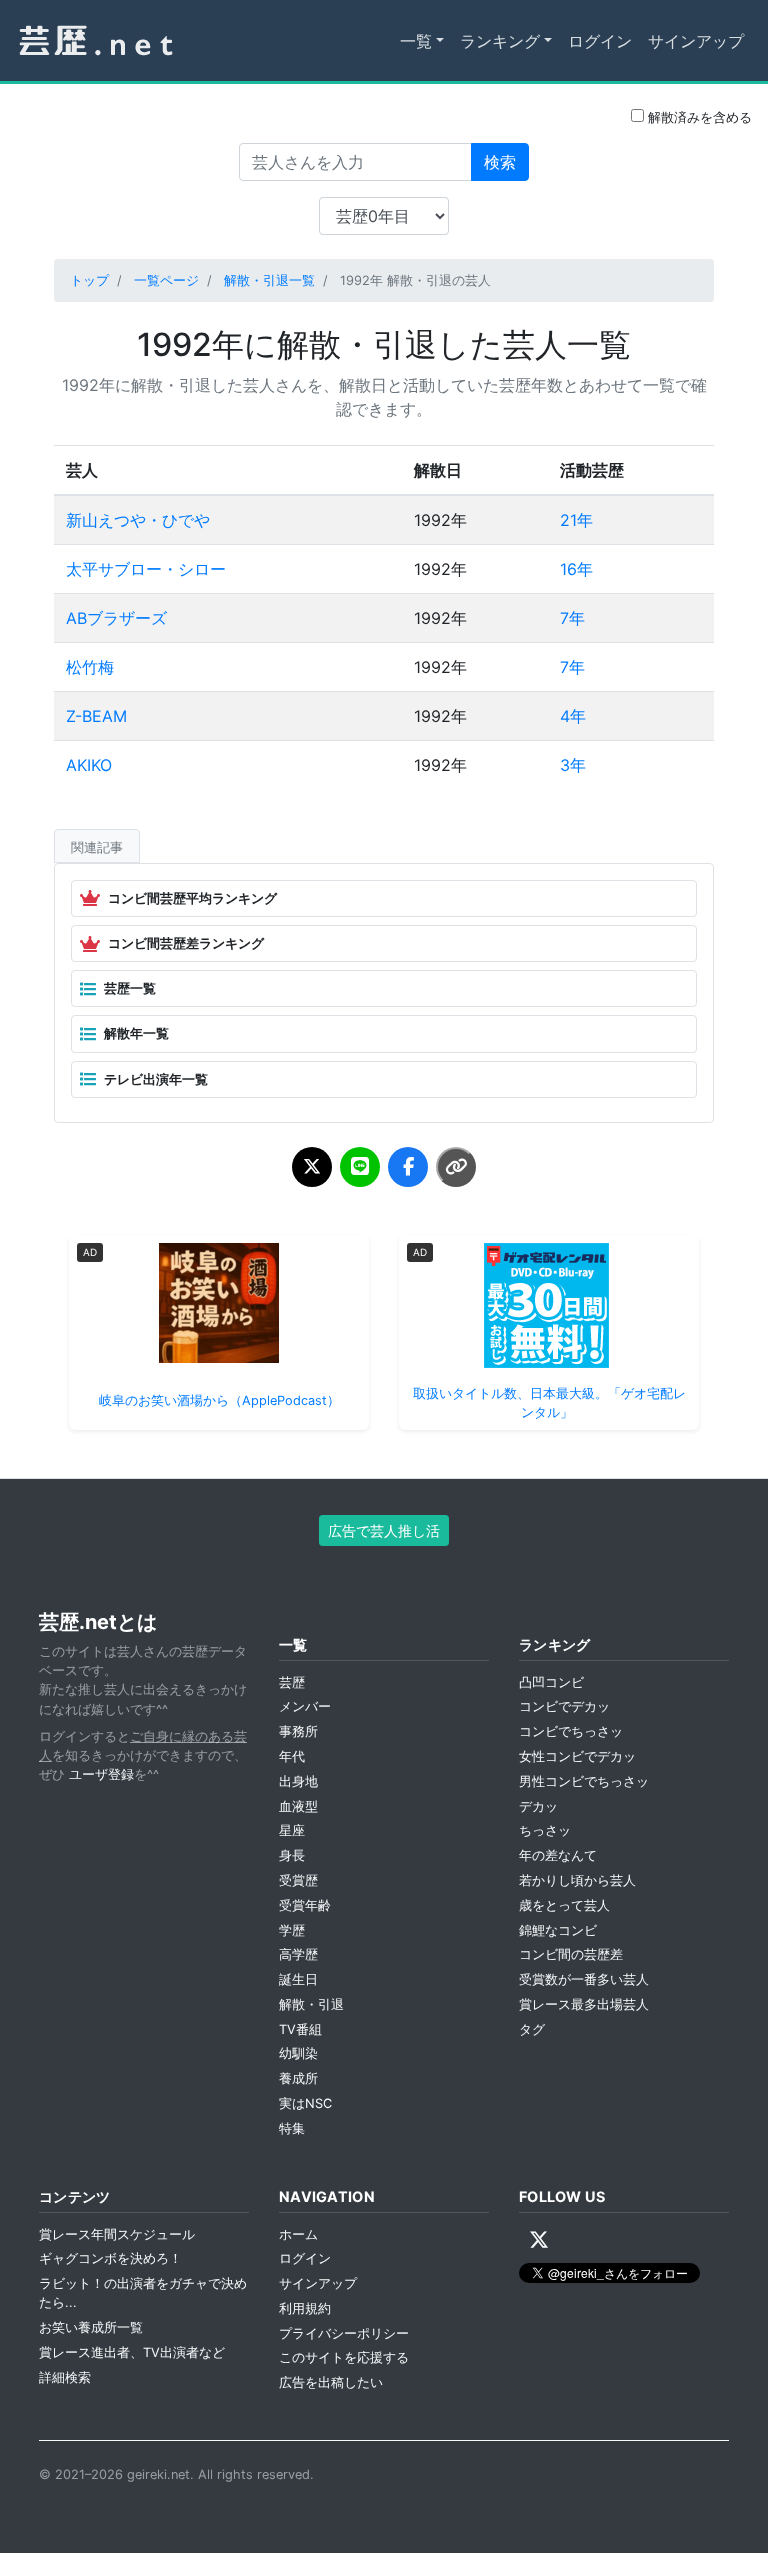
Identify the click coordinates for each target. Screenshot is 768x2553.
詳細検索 (65, 2377)
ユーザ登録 (101, 1774)
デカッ (538, 1806)
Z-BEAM (96, 716)
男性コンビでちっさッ (584, 1781)
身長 (292, 1855)
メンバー (305, 1706)
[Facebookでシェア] (408, 1167)
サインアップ (696, 41)
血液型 (298, 1806)
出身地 (298, 1781)
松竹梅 (90, 667)
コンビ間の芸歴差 (571, 1954)
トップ (89, 280)
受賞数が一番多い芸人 (584, 1979)
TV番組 (300, 2029)
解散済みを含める (698, 117)
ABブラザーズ (116, 618)
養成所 (298, 2078)
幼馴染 (298, 2053)
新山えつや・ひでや (138, 520)
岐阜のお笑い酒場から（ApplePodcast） (219, 1400)
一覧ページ (166, 280)
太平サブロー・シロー (146, 569)
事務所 (298, 1731)
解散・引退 (311, 2004)
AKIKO (89, 765)
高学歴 (298, 1954)
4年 (573, 716)
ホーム (298, 2234)
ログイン (600, 41)
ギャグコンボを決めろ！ (110, 2258)
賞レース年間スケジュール (117, 2234)
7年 (572, 618)
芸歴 (292, 1682)
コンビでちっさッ (571, 1731)
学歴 (292, 1930)
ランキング (500, 41)
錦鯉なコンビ (558, 1930)
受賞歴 (298, 1880)
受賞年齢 (305, 1905)
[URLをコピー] (456, 1167)
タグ (532, 2029)
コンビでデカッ (564, 1706)
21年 (576, 520)
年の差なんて (558, 1855)
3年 (573, 765)
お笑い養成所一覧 (91, 2327)
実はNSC (305, 2103)
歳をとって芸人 (564, 1905)
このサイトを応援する (344, 2357)
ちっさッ (545, 1830)
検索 (500, 162)
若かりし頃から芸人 (577, 1880)
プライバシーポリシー (344, 2333)
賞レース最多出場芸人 (584, 2004)
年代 (292, 1756)
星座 (292, 1830)
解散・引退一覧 (269, 280)
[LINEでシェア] (360, 1167)
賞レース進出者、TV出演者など (132, 2352)
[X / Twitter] (539, 2240)
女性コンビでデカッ (577, 1756)
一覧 (416, 41)
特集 (292, 2128)
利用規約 (305, 2308)
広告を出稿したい (331, 2382)
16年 (576, 569)
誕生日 (298, 1979)
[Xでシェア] (312, 1167)
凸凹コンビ (551, 1682)
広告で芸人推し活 (384, 1530)
